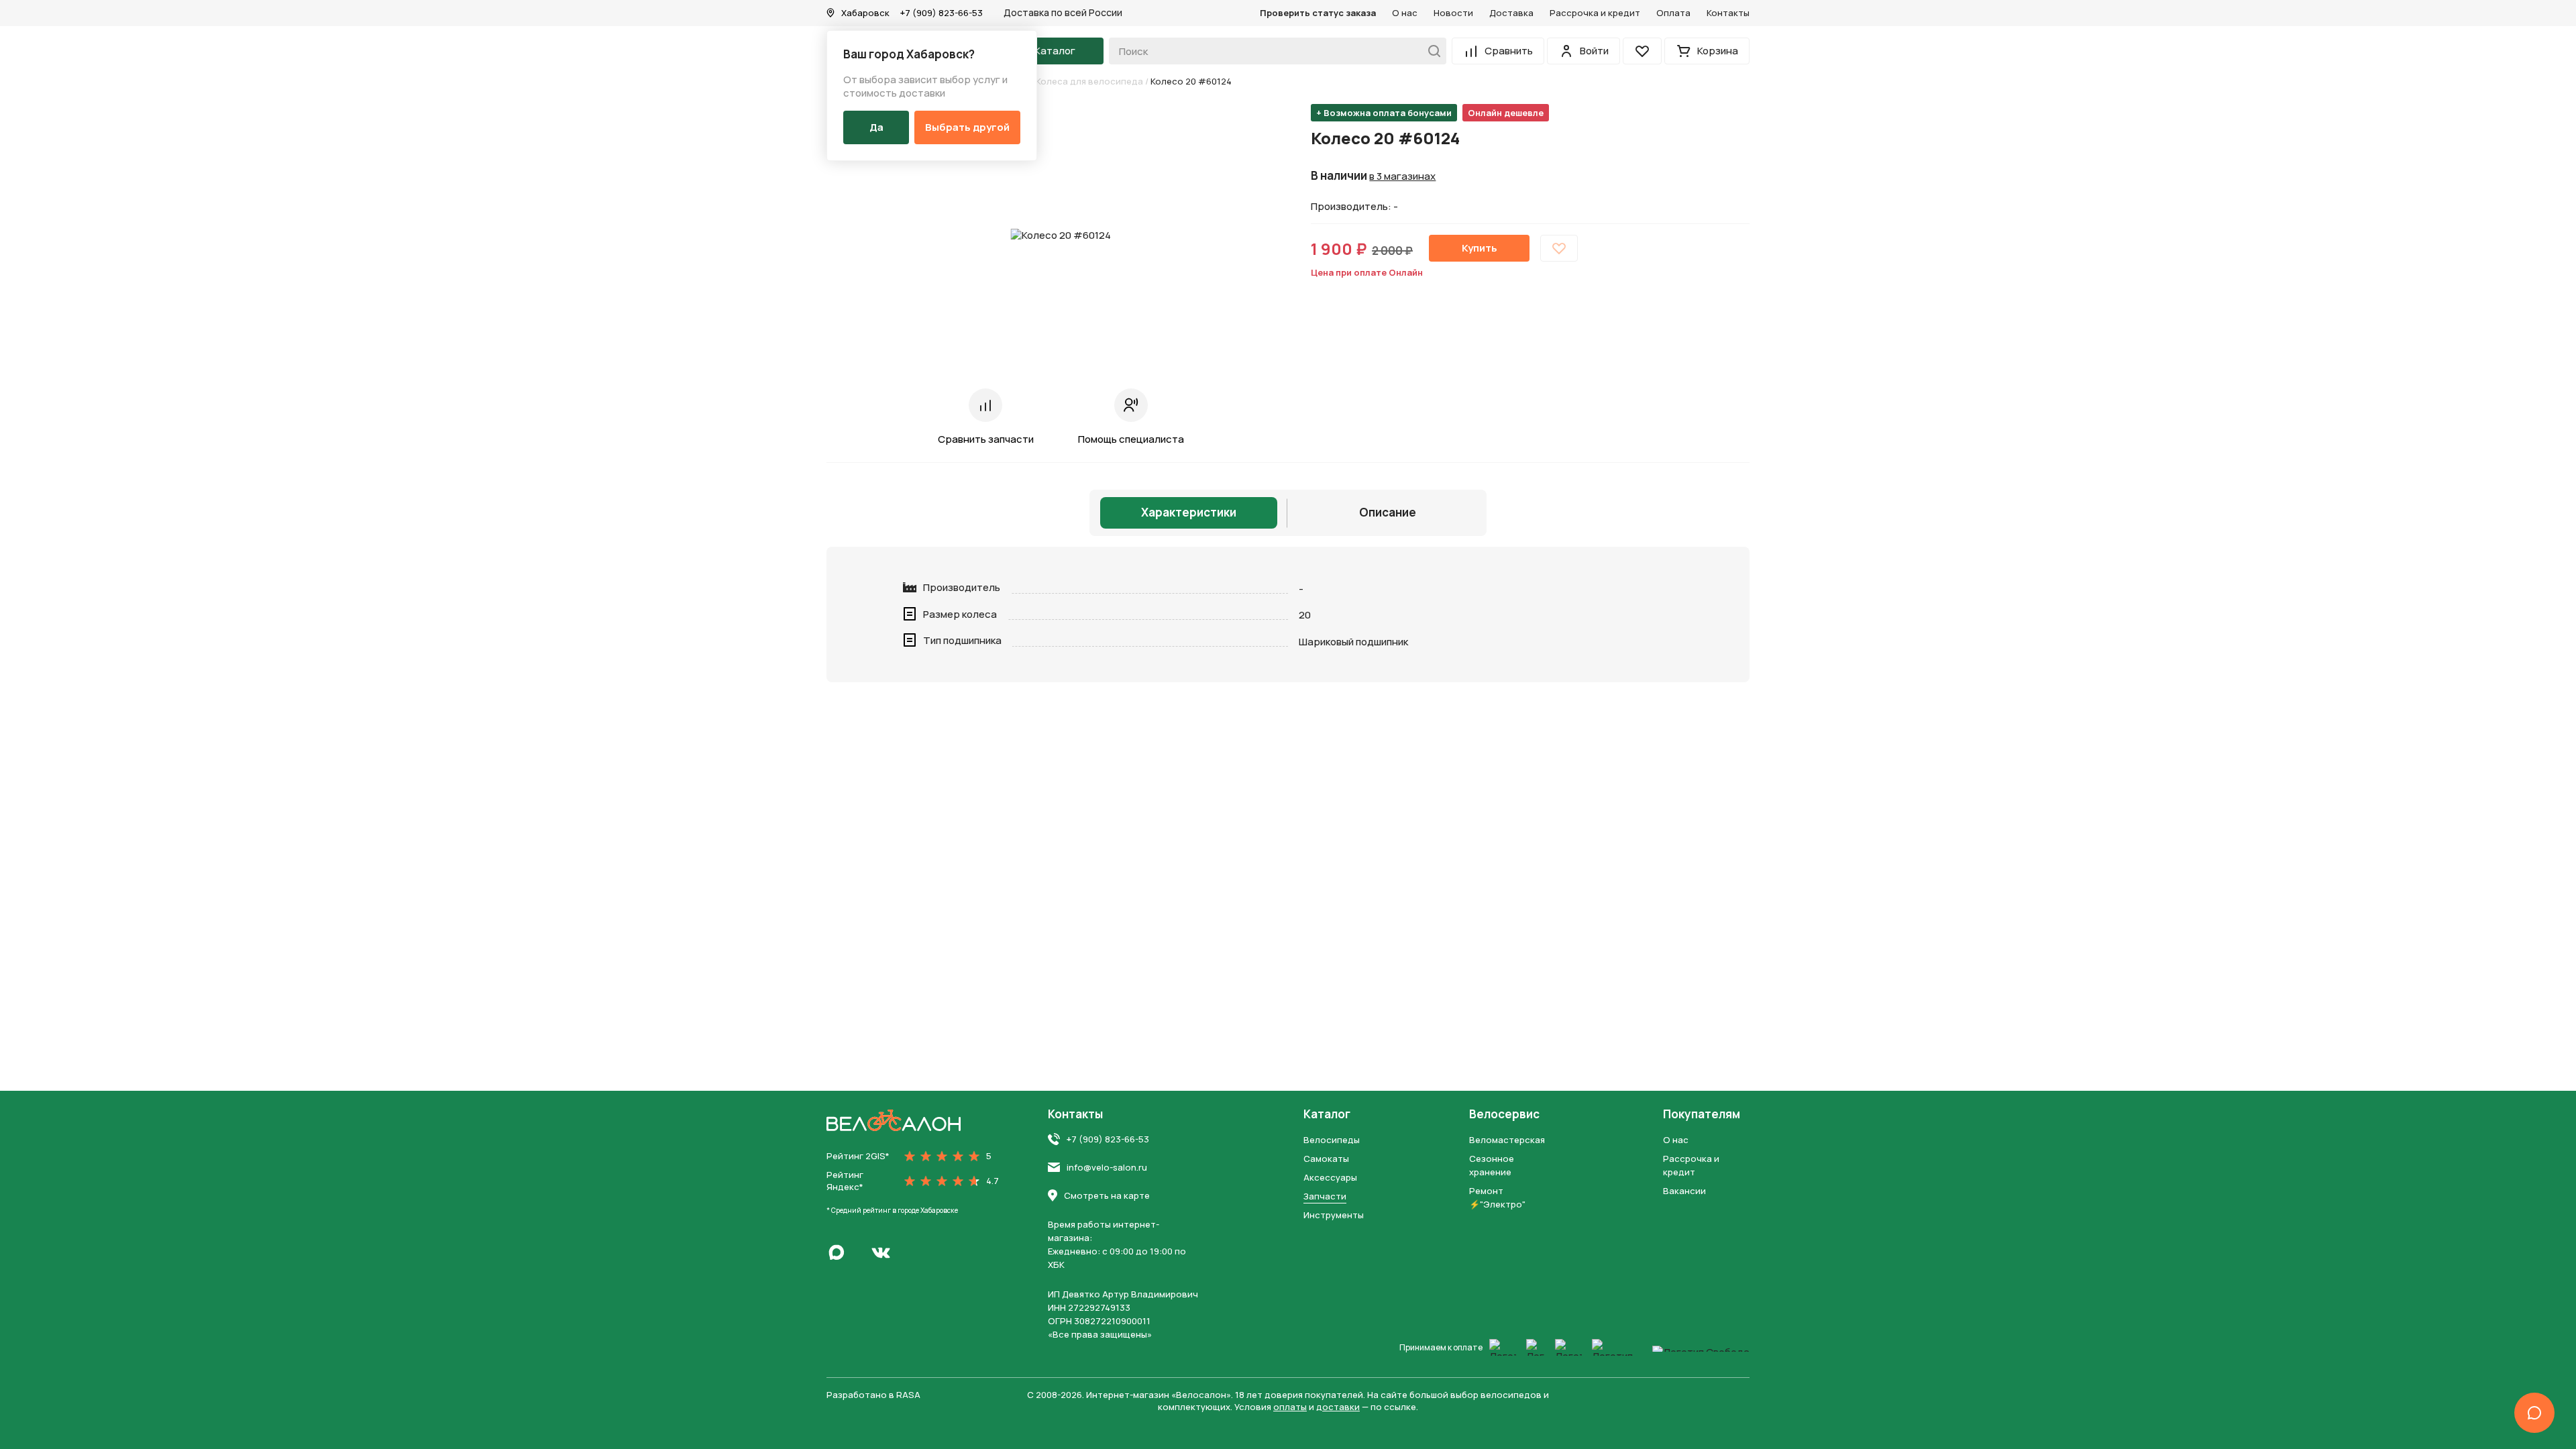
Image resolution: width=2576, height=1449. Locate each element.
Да (876, 127)
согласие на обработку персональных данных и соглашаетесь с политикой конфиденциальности (1264, 810)
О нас (1405, 13)
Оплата (1673, 13)
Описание (1388, 512)
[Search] (1431, 51)
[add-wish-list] (1559, 248)
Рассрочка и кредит (1595, 13)
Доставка (1511, 13)
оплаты (1290, 1407)
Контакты (1728, 13)
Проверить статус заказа (1318, 13)
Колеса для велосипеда (1089, 81)
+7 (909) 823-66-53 (942, 13)
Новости (1453, 13)
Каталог (1327, 1114)
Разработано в (873, 1395)
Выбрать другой (967, 127)
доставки (1338, 1407)
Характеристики (1189, 512)
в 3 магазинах (1402, 176)
